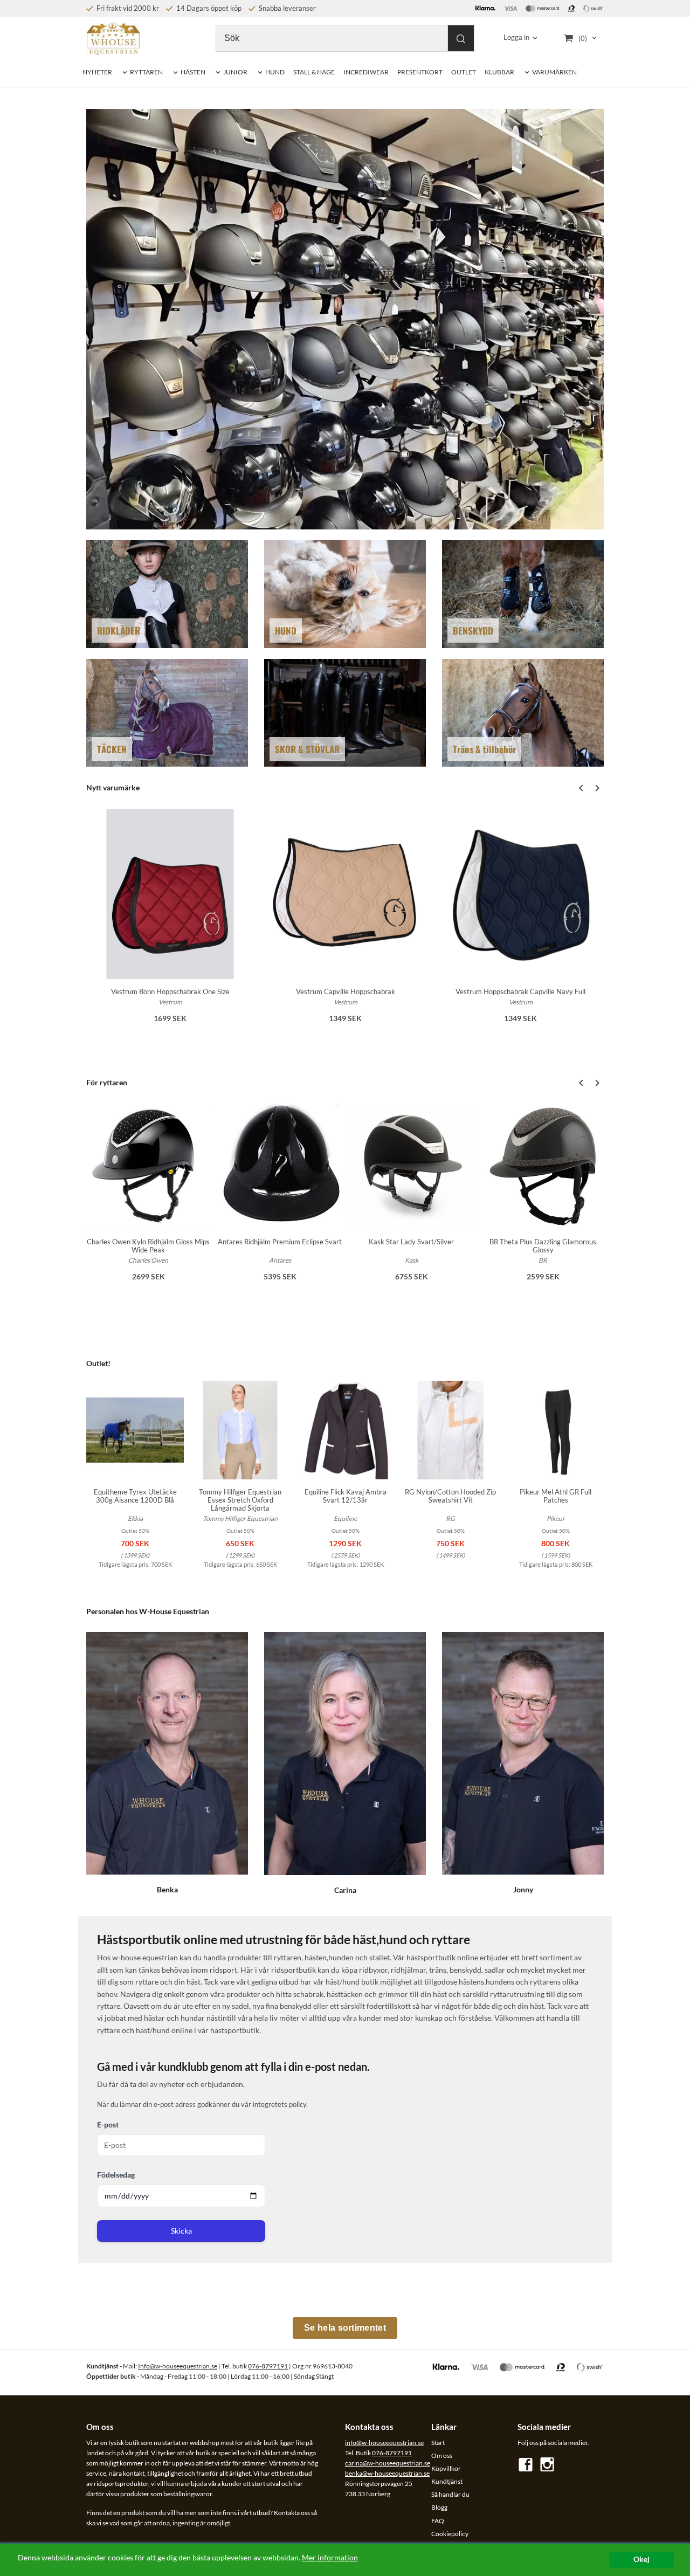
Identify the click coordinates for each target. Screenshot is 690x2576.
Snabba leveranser (287, 8)
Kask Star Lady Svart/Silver (411, 1242)
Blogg (439, 2507)
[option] (170, 923)
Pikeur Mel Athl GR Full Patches (556, 1496)
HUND (275, 72)
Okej (641, 2559)
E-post (108, 2124)
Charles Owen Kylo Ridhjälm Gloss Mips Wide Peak (148, 1246)
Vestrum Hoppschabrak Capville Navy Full (520, 991)
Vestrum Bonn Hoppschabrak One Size (170, 991)
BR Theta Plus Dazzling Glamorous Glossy (543, 1246)
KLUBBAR (499, 72)
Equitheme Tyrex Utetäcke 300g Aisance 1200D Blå (135, 1496)
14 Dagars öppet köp (208, 8)
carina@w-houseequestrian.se (388, 2463)
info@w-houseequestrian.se (384, 2443)
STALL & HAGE (314, 72)
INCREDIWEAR (366, 72)
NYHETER (97, 72)
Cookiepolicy (450, 2534)
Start (438, 2443)
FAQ (438, 2521)
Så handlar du (450, 2494)
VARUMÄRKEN (554, 72)
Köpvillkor (446, 2468)
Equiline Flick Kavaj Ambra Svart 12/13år (346, 1496)
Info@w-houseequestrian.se (178, 2366)
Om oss (442, 2456)
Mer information (330, 2558)
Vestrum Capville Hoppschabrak (346, 991)
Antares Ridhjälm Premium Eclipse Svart (280, 1242)
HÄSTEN (193, 72)
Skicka (181, 2231)
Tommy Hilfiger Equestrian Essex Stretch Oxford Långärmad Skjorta (240, 1500)
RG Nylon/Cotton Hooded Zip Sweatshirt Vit (450, 1496)
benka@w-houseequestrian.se (387, 2473)
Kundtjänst (447, 2481)
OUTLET (464, 72)
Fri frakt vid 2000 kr (127, 8)
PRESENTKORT (420, 72)
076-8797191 (268, 2366)
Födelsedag (116, 2175)
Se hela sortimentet (345, 2328)
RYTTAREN (146, 72)
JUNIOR (235, 72)
